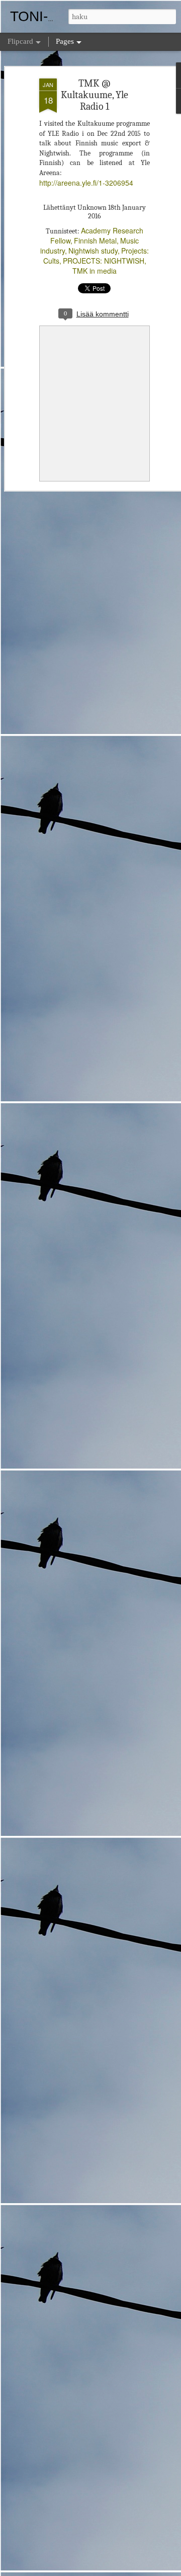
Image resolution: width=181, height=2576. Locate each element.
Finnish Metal (95, 240)
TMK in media (95, 271)
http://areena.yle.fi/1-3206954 (86, 183)
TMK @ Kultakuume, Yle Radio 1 (95, 95)
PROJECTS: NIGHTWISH (104, 261)
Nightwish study (93, 251)
